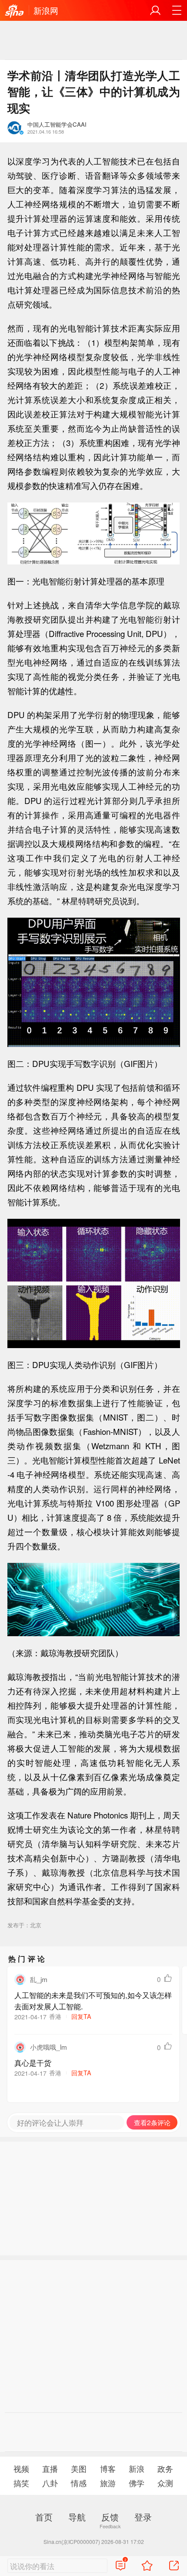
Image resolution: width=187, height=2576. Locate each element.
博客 (108, 2469)
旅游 (108, 2483)
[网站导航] (177, 10)
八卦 (50, 2483)
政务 (165, 2469)
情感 (79, 2483)
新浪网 (46, 10)
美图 (79, 2469)
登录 (143, 2517)
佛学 (137, 2483)
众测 (165, 2483)
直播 (50, 2469)
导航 (77, 2517)
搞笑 (21, 2483)
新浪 (137, 2469)
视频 (21, 2469)
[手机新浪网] (14, 11)
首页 (44, 2517)
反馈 (110, 2517)
